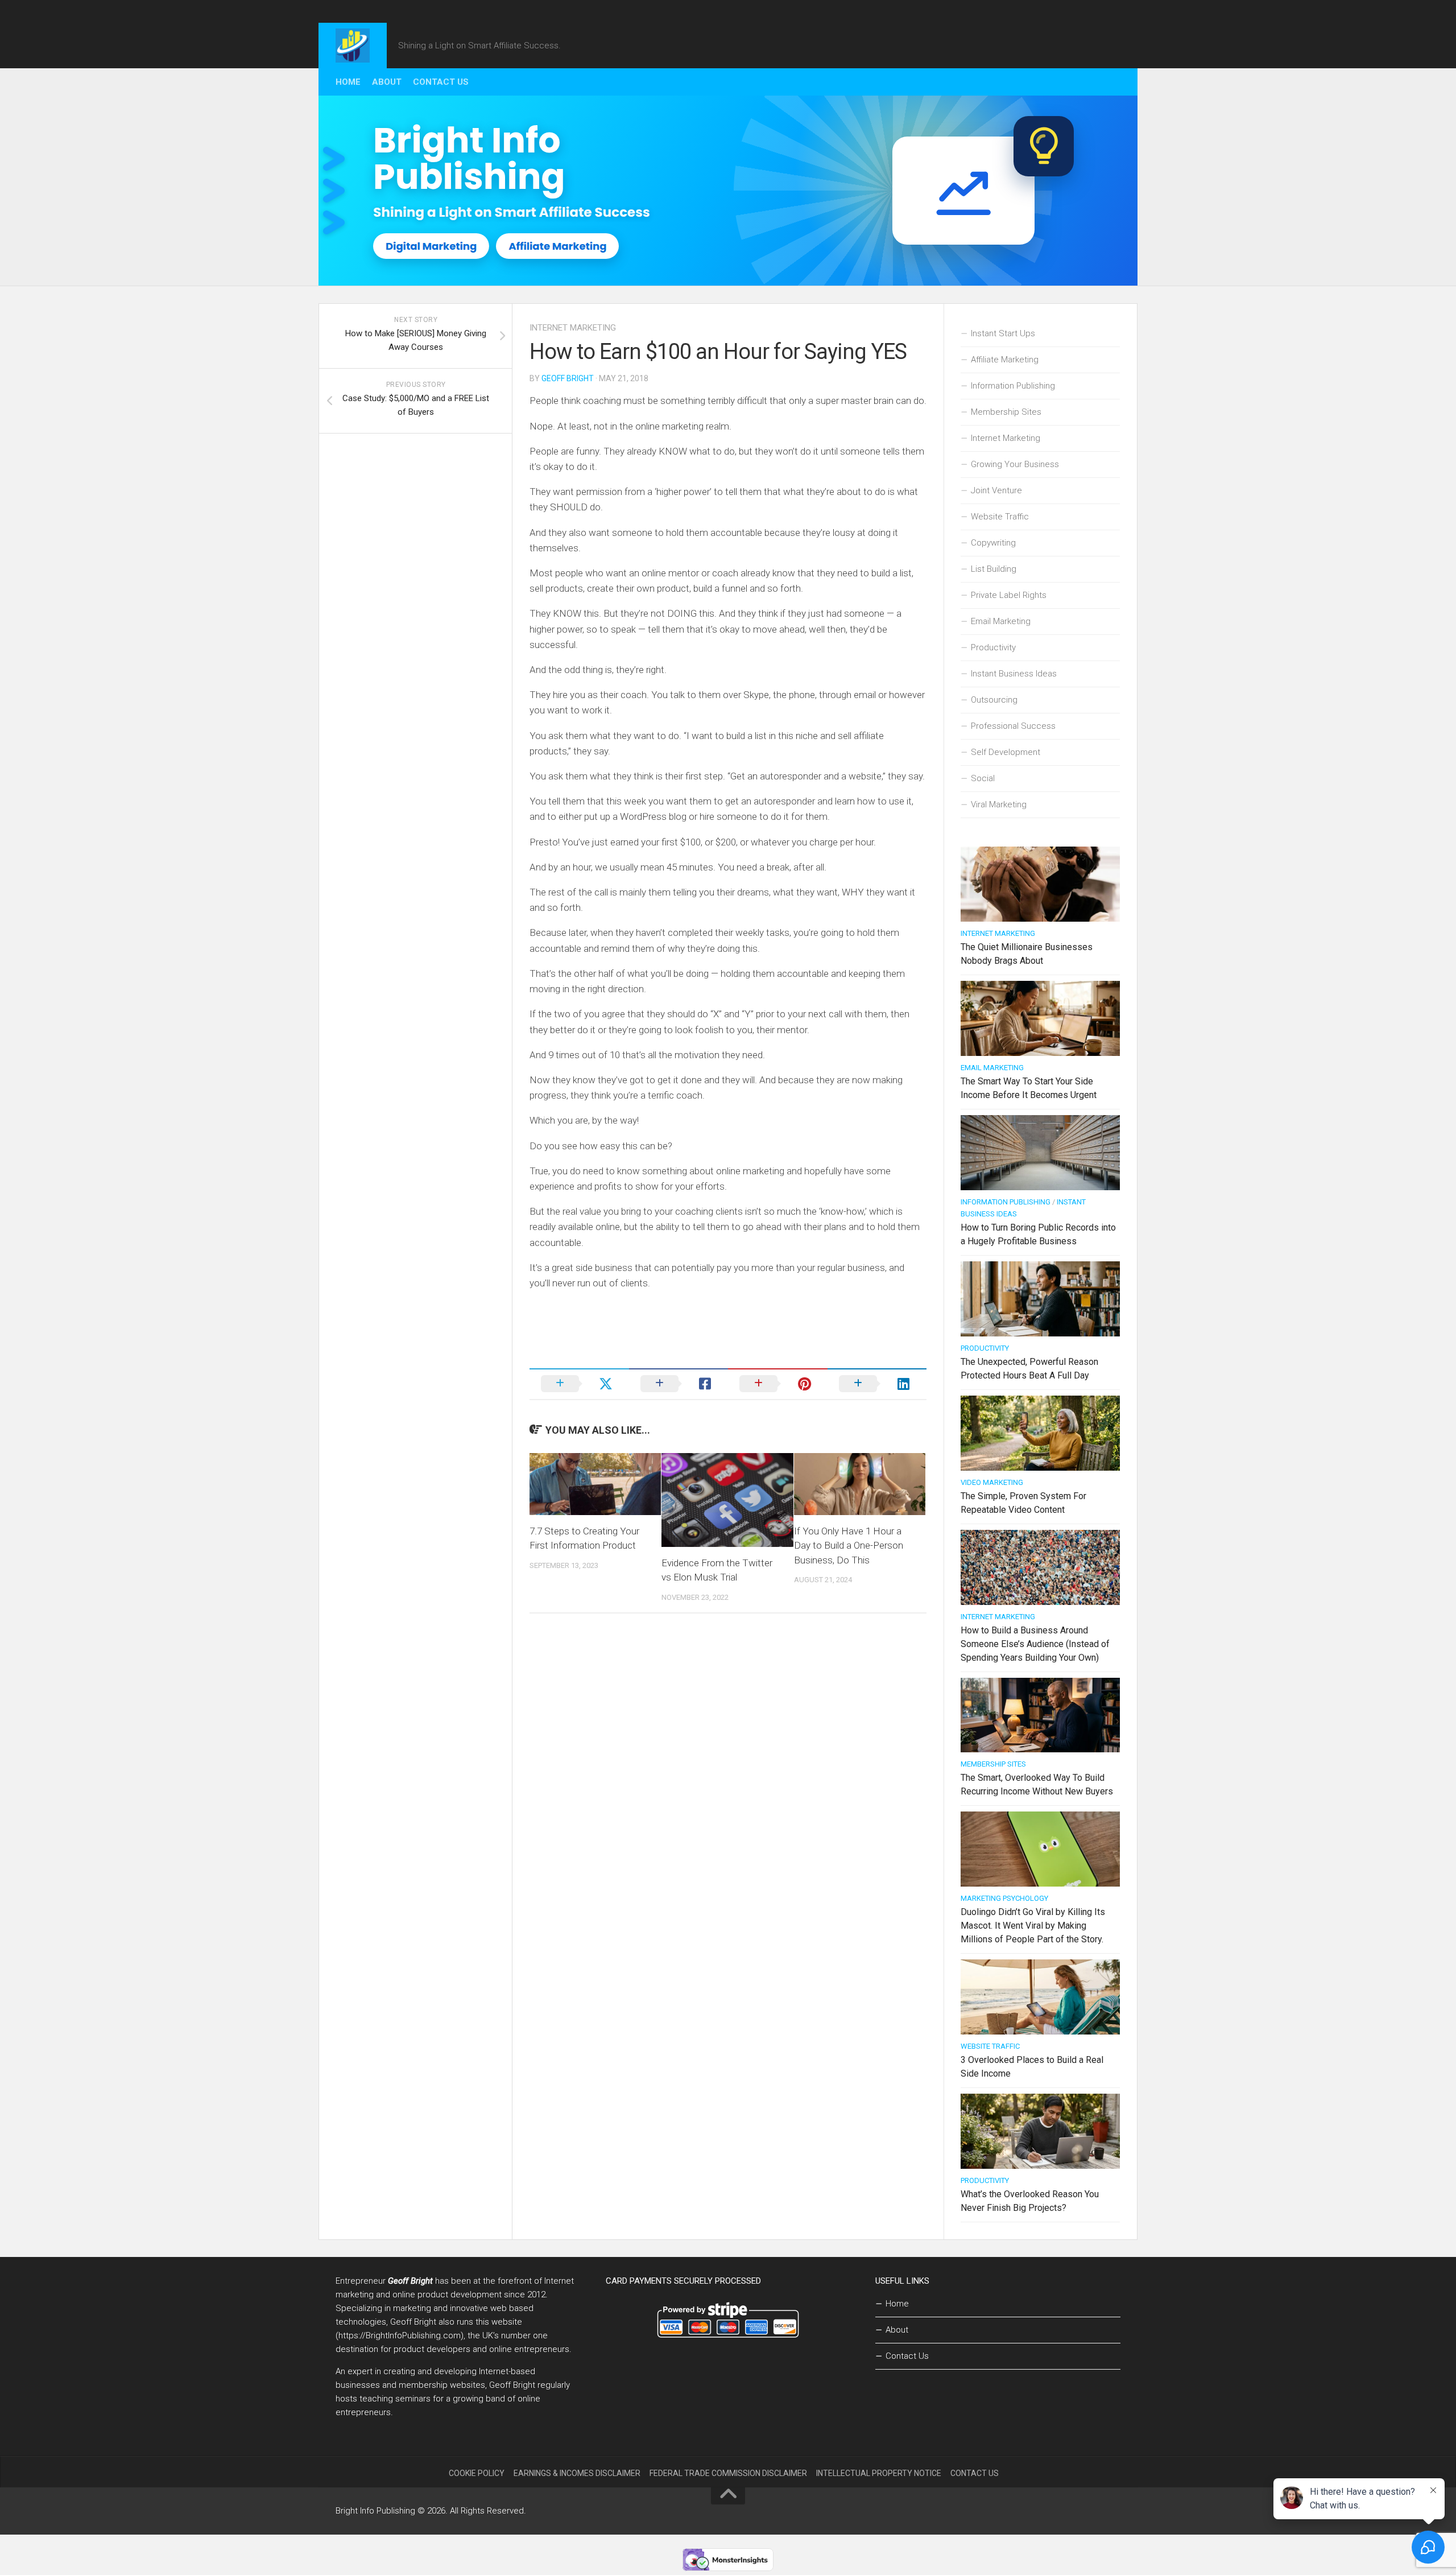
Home (348, 82)
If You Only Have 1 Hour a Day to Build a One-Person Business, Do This (849, 1546)
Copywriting (993, 543)
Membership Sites (1006, 412)
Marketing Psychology (1004, 1898)
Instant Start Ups (1003, 333)
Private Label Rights (1009, 595)
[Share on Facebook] (679, 1384)
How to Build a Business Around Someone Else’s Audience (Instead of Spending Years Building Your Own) (1035, 1644)
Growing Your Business (1015, 464)
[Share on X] (579, 1384)
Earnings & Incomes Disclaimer (577, 2473)
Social (983, 778)
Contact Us (441, 82)
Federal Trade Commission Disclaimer (728, 2473)
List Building (994, 569)
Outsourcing (994, 700)
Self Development (1006, 752)
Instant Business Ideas (1014, 674)
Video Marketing (992, 1482)
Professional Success (1013, 726)
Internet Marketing (573, 328)
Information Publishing (1013, 386)
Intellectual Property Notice (879, 2473)
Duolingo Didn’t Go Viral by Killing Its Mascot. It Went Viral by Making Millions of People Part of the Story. (1033, 1926)
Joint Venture (996, 490)
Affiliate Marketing (1005, 360)
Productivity (993, 647)
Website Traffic (1000, 517)
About (387, 82)
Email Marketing (1001, 621)
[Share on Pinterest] (778, 1384)
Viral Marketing (999, 804)
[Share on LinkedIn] (877, 1384)
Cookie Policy (477, 2473)
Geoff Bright (568, 378)
